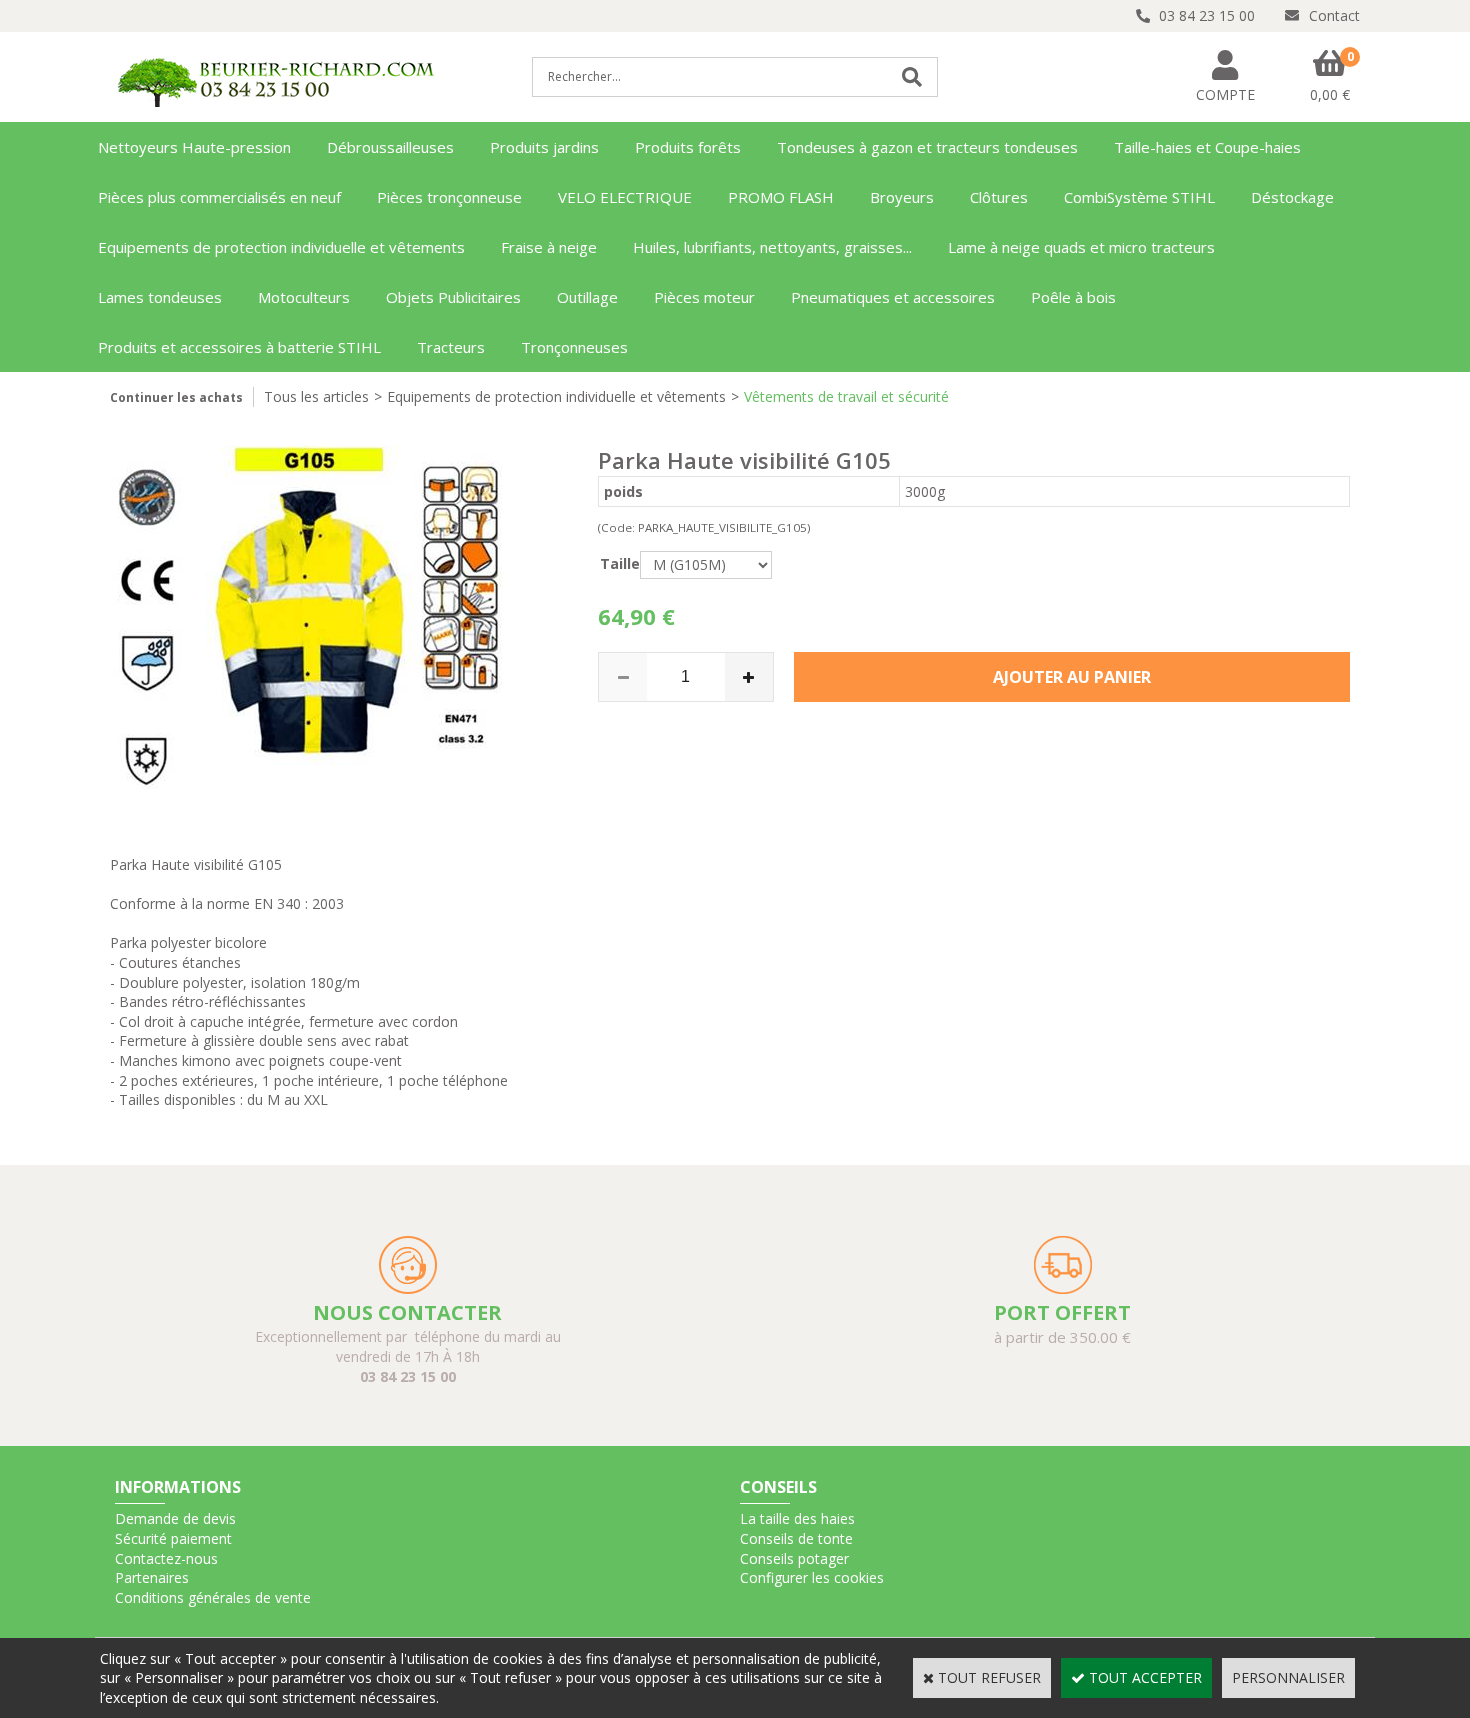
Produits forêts (688, 147)
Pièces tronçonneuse (449, 197)
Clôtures (999, 197)
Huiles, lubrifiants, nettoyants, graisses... (772, 247)
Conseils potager (794, 1558)
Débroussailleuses (390, 147)
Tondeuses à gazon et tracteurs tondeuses (927, 147)
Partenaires (152, 1577)
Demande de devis (175, 1518)
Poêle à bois (1073, 297)
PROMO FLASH (781, 197)
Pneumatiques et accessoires (893, 297)
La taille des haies (797, 1518)
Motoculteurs (304, 297)
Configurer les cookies (812, 1577)
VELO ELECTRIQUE (625, 197)
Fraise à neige (549, 247)
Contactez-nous (166, 1558)
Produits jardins (544, 147)
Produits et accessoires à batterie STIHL (239, 347)
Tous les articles (316, 396)
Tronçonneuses (574, 347)
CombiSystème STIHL (1139, 197)
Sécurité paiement (173, 1538)
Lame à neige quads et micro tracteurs (1081, 247)
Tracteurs (451, 347)
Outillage (587, 297)
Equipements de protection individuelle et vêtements (281, 247)
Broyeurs (902, 197)
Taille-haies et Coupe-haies (1207, 147)
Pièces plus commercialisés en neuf (219, 197)
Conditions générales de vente (213, 1597)
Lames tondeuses (160, 297)
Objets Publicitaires (453, 297)
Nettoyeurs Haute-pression (194, 147)
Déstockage (1292, 197)
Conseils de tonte (796, 1538)
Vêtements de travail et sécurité (846, 396)
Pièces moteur (704, 297)
